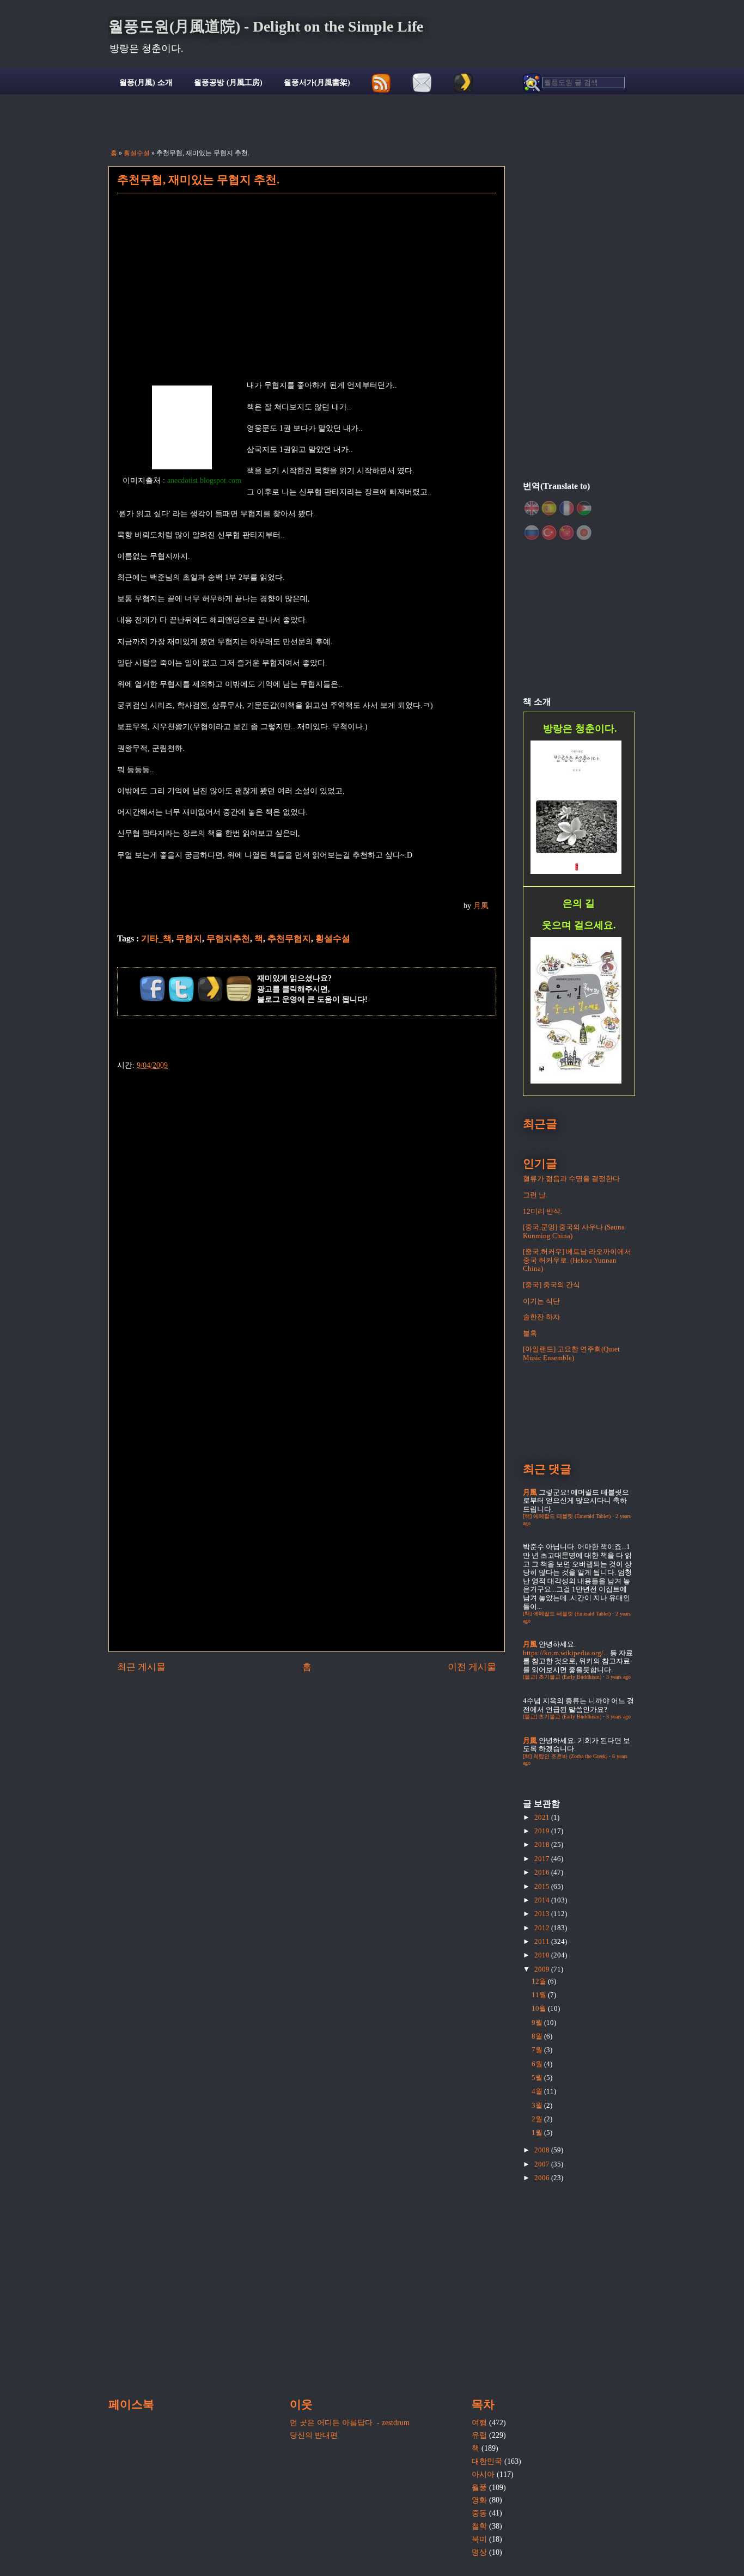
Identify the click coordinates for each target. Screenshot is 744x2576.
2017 (543, 1859)
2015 (543, 1886)
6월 (538, 2064)
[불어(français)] (566, 508)
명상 (479, 2552)
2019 (543, 1831)
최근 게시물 (141, 1667)
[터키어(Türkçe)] (549, 533)
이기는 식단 (541, 1301)
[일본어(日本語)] (584, 533)
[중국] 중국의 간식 (551, 1285)
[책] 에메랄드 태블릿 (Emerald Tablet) (567, 1516)
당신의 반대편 (314, 2435)
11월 (540, 1995)
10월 (540, 2008)
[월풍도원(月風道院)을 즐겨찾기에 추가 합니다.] (463, 83)
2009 (543, 1969)
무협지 (189, 938)
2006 (543, 2178)
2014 (543, 1900)
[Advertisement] (307, 293)
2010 (543, 1955)
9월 (538, 2023)
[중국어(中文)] (566, 533)
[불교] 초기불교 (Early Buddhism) (562, 1677)
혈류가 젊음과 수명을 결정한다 (571, 1179)
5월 (538, 2078)
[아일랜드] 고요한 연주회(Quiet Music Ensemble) (571, 1353)
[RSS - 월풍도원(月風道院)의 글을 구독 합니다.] (382, 83)
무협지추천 (228, 938)
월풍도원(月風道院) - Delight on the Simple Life (266, 26)
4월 (538, 2091)
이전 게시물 (472, 1667)
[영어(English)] (532, 508)
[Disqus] (307, 1208)
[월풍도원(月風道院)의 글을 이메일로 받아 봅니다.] (422, 83)
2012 (543, 1928)
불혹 (530, 1333)
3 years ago (618, 1677)
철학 (479, 2526)
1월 (538, 2133)
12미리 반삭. (542, 1211)
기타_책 (156, 938)
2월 (538, 2119)
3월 (538, 2105)
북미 (479, 2539)
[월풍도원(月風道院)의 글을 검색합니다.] (574, 83)
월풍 (479, 2488)
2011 (543, 1941)
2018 (543, 1844)
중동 (479, 2513)
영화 (479, 2500)
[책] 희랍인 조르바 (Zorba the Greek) (565, 1756)
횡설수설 (137, 153)
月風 (481, 906)
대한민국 (487, 2461)
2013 (543, 1914)
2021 (543, 1817)
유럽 (479, 2435)
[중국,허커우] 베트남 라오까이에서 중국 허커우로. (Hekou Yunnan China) (577, 1260)
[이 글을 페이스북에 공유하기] (153, 989)
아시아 (483, 2474)
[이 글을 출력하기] (239, 989)
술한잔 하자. (542, 1317)
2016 (543, 1872)
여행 (479, 2423)
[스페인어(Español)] (549, 508)
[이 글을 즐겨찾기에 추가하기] (210, 989)
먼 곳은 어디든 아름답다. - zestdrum (350, 2423)
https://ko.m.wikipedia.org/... (566, 1653)
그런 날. (535, 1195)
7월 (538, 2050)
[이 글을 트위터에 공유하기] (181, 989)
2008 (543, 2150)
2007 (543, 2164)
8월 (538, 2036)
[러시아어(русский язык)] (532, 533)
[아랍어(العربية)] (584, 508)
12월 (540, 1981)
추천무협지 (289, 938)
